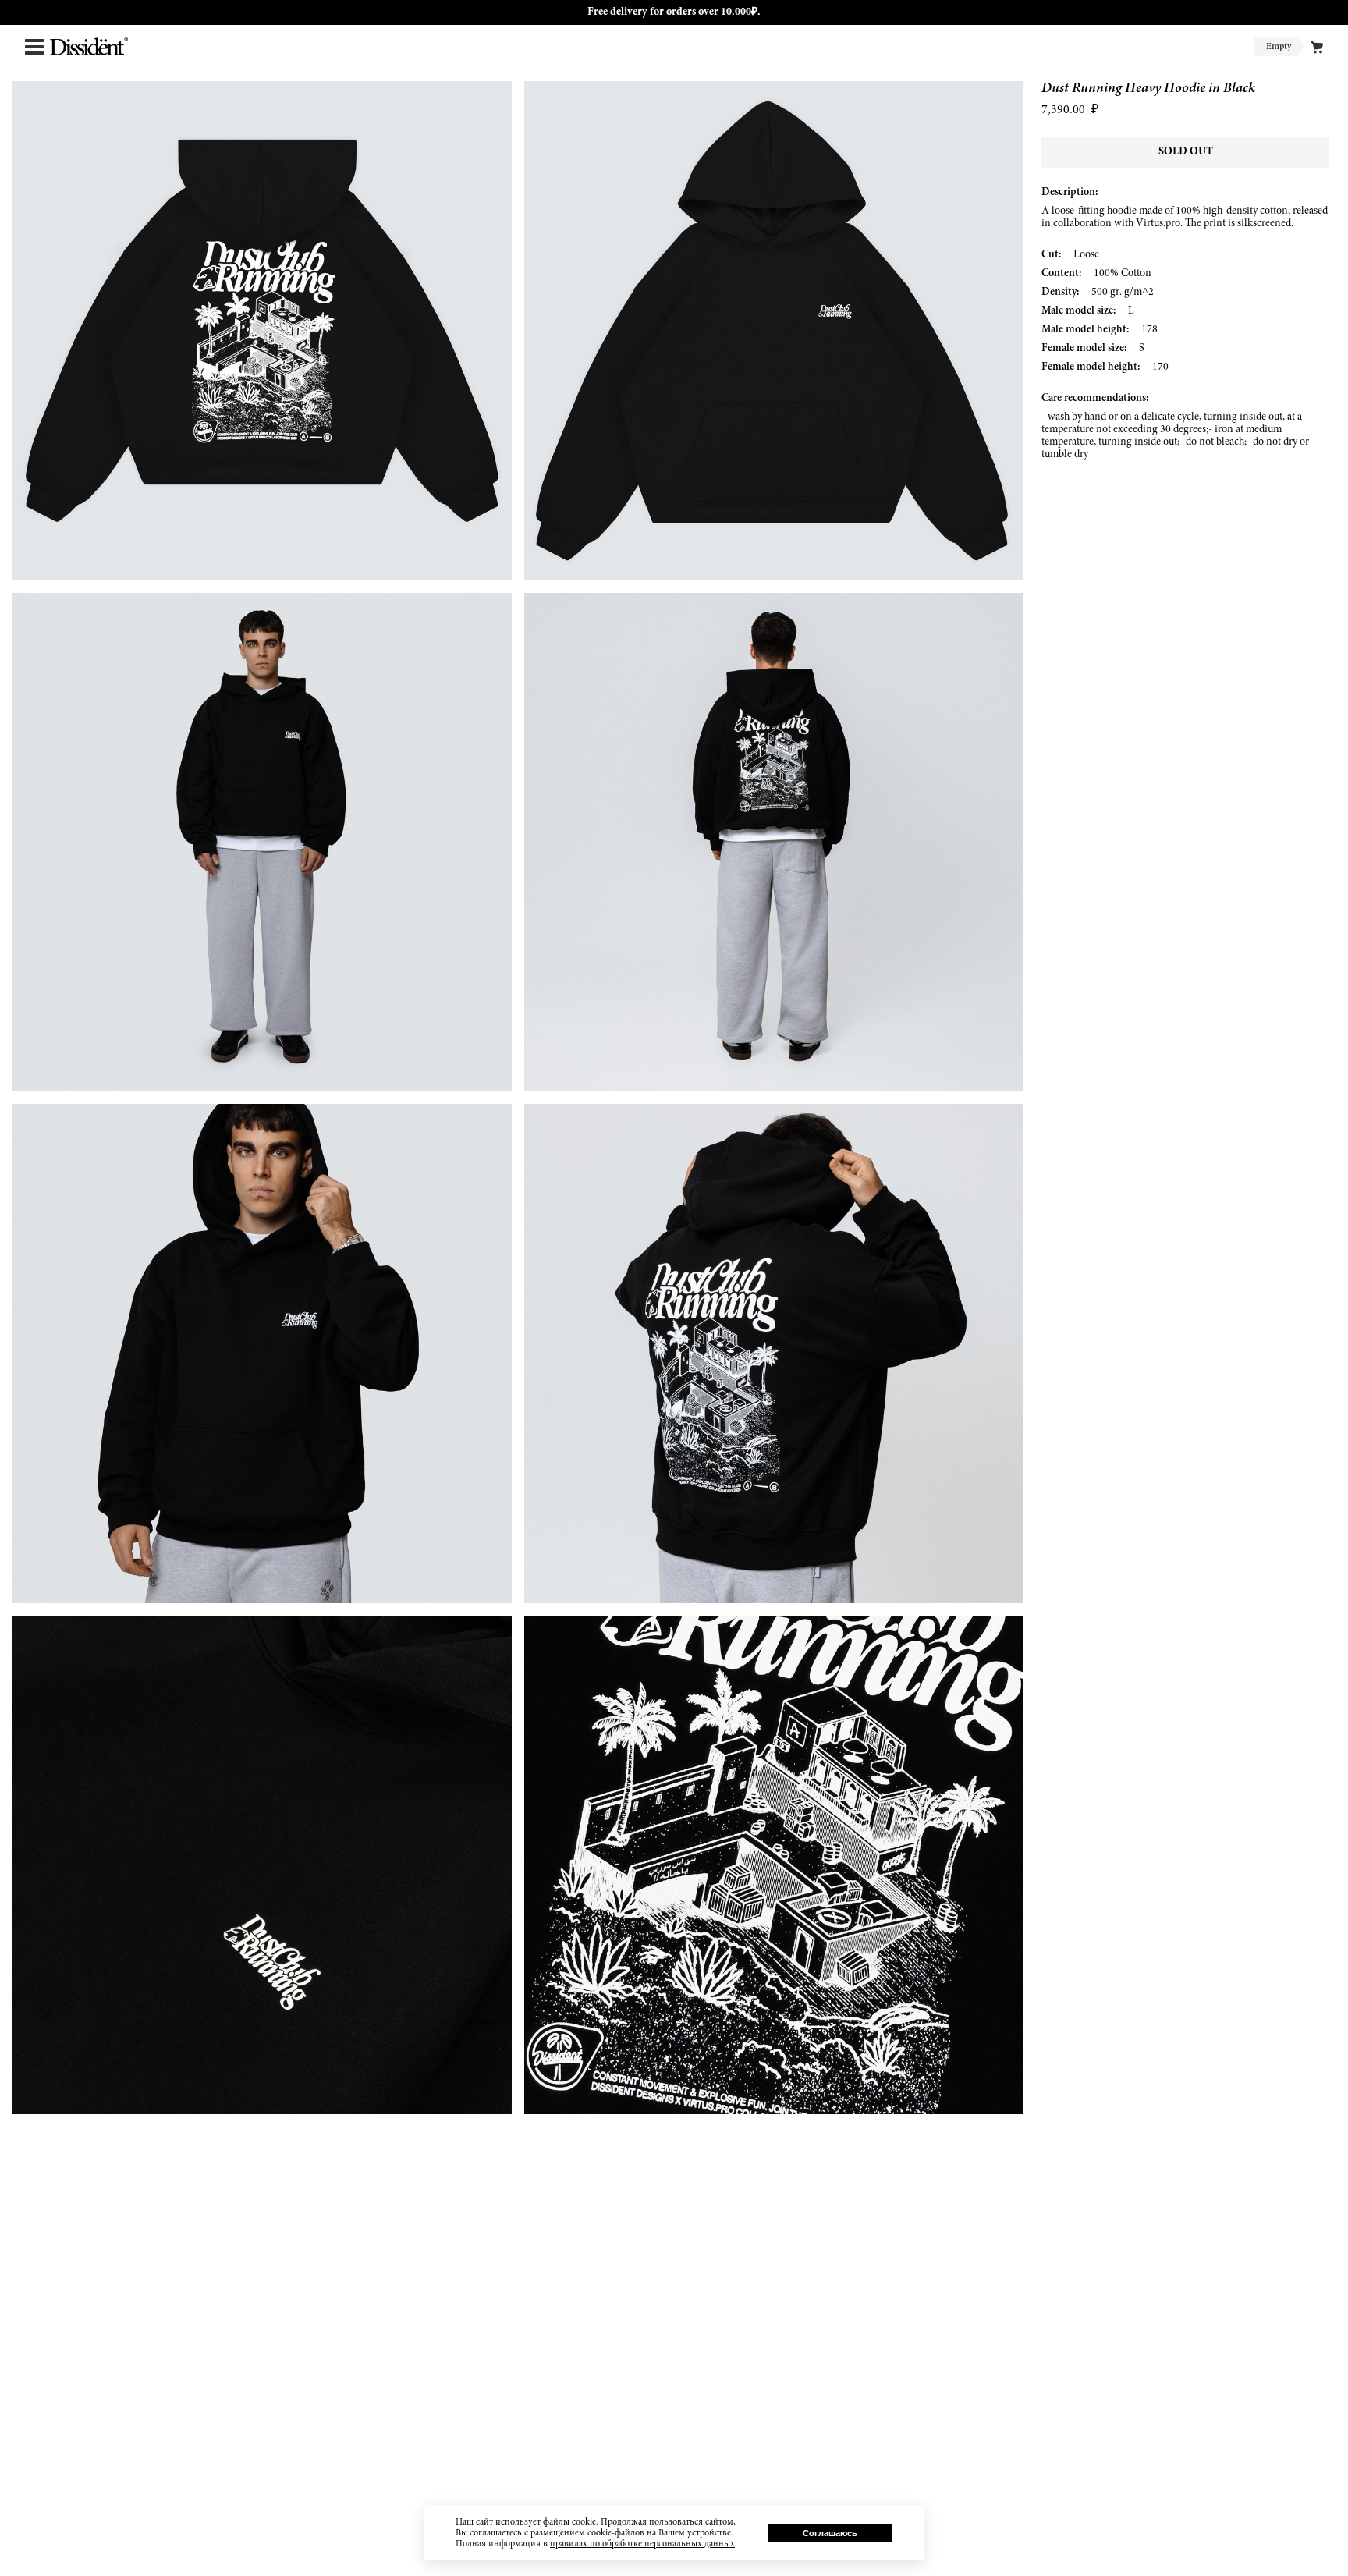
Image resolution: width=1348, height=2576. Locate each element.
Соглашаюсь (830, 2533)
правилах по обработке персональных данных (642, 2544)
